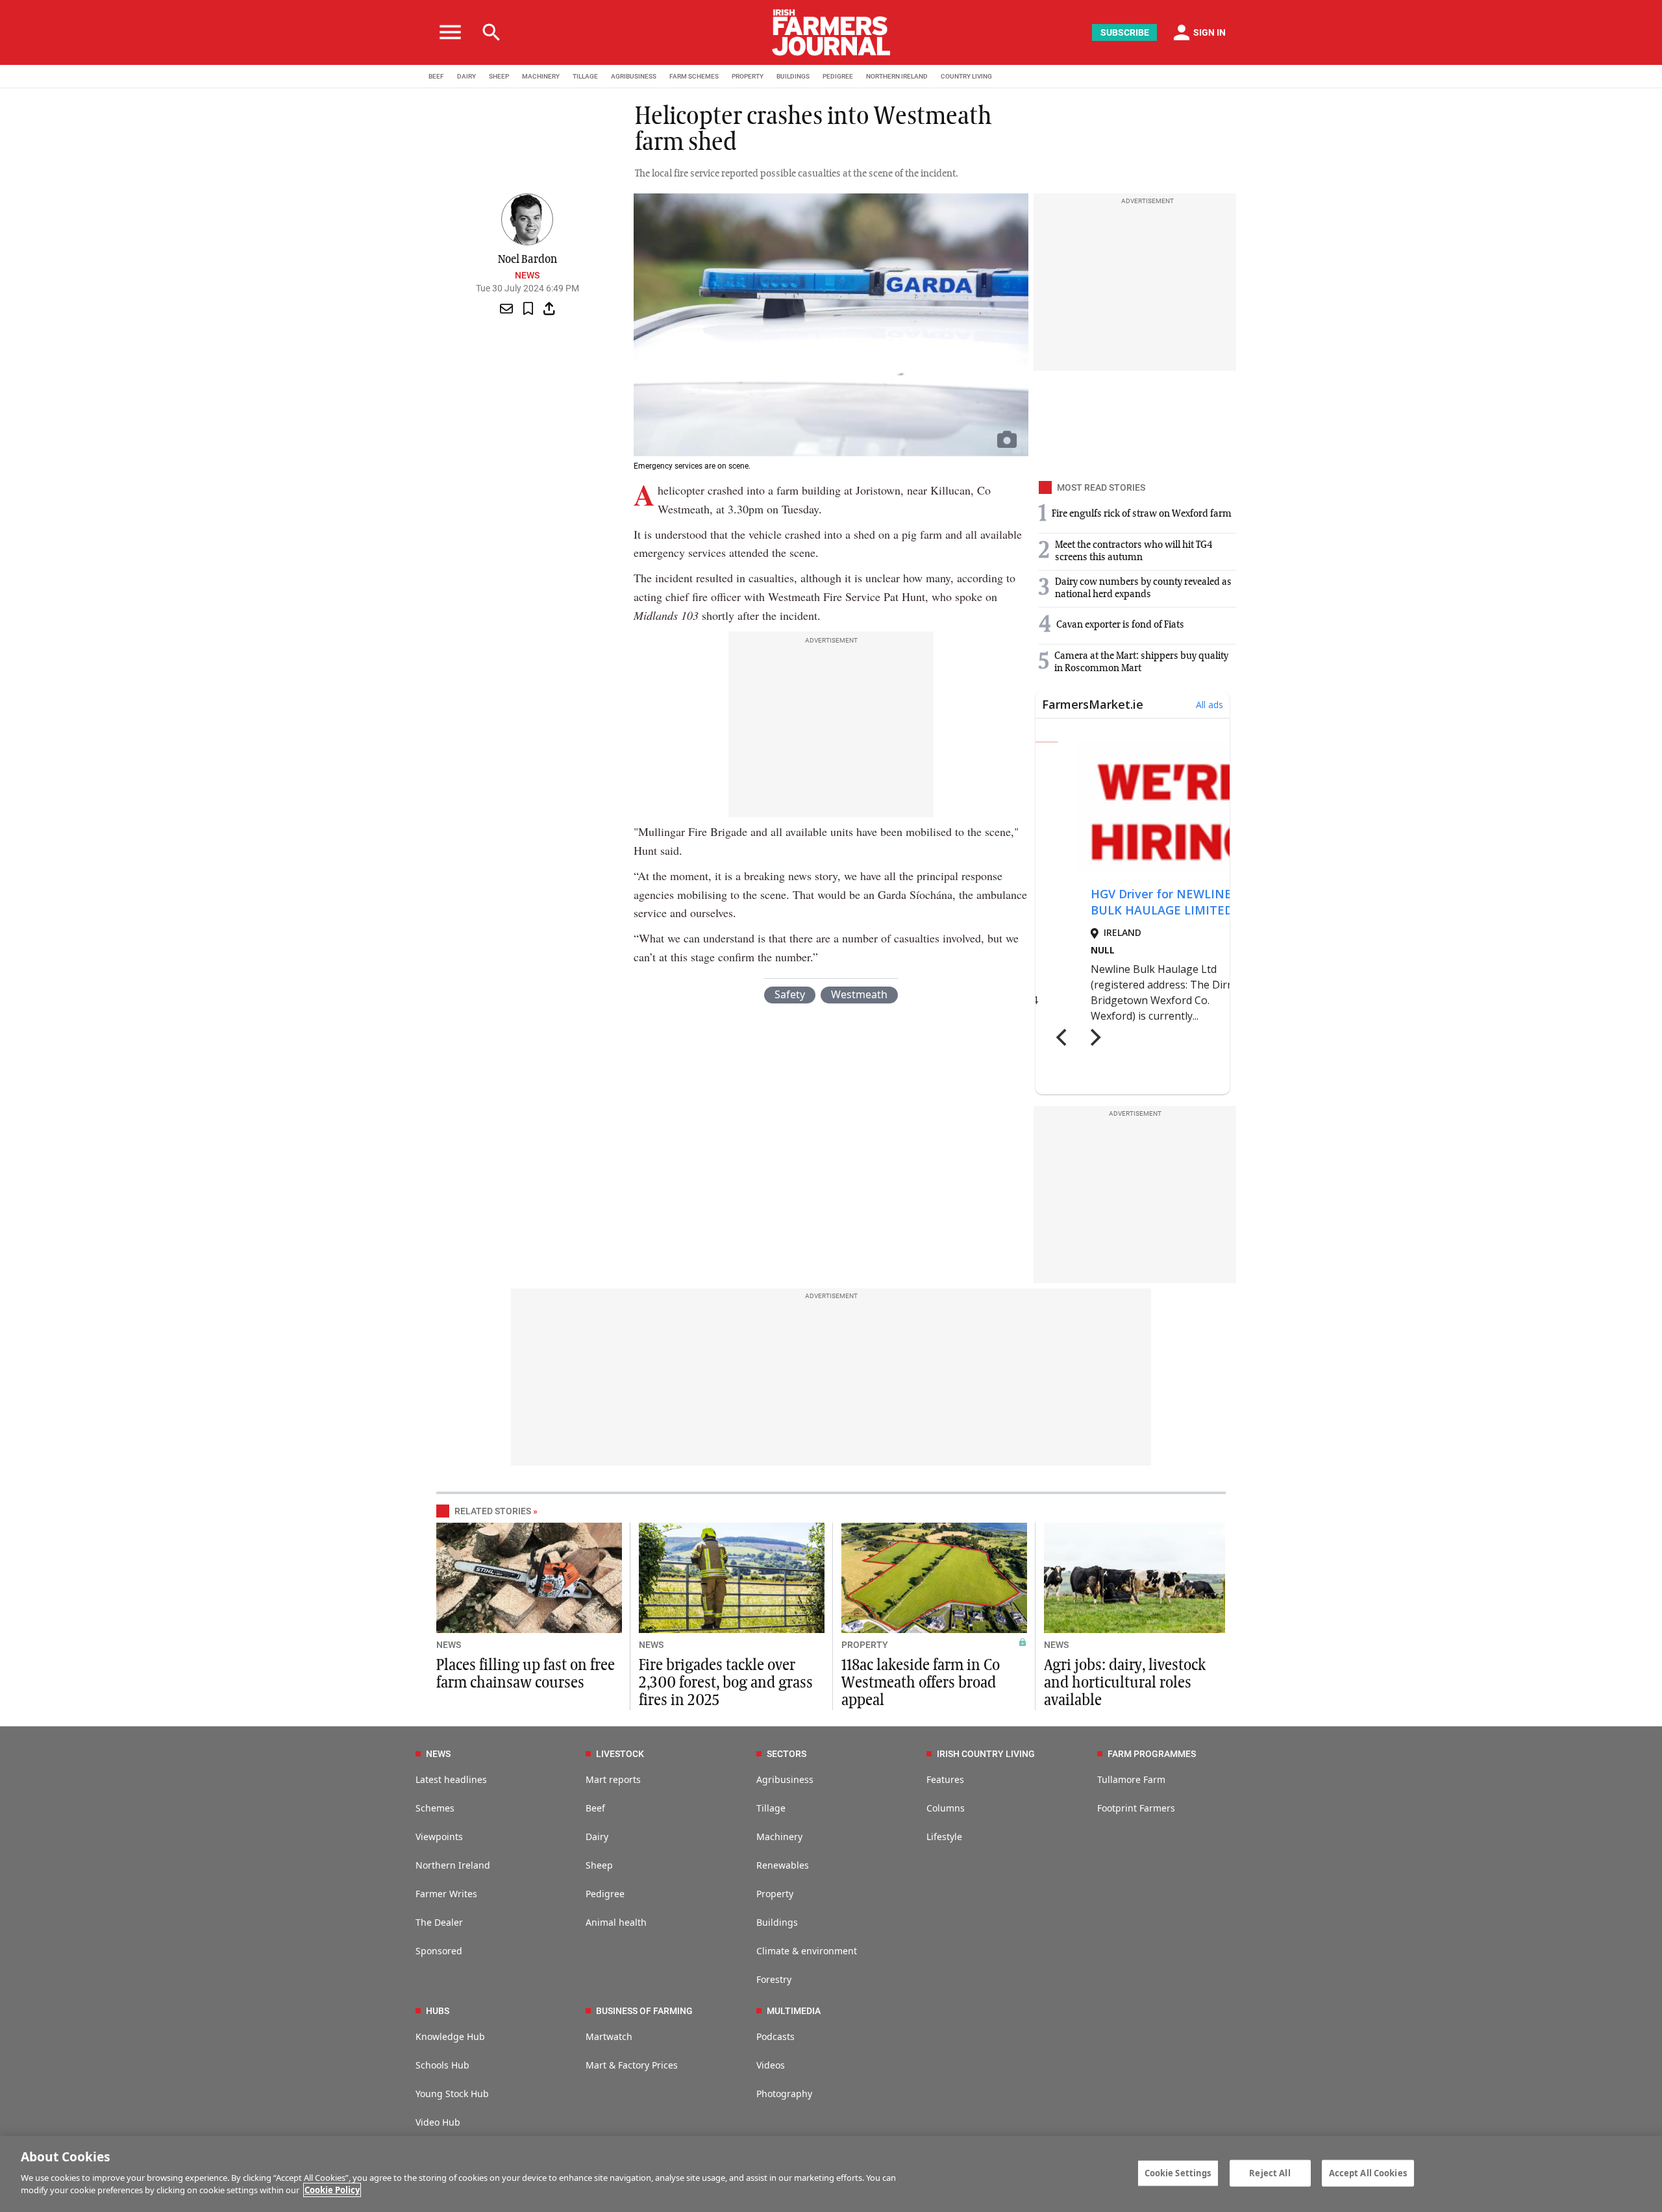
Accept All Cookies (1368, 2172)
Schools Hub (442, 2065)
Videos (771, 2065)
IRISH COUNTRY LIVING (986, 1754)
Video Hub (438, 2122)
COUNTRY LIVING (966, 76)
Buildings (777, 1922)
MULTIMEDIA (794, 2011)
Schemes (435, 1808)
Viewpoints (439, 1837)
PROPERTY (748, 76)
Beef (595, 1808)
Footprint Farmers (1136, 1808)
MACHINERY (541, 76)
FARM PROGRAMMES (1152, 1754)
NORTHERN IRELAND (897, 76)
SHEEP (499, 76)
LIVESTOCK (620, 1754)
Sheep (599, 1865)
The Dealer (439, 1922)
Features (945, 1779)
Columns (946, 1808)
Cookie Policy (332, 2190)
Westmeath (859, 994)
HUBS (438, 2011)
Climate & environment (807, 1951)
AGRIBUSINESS (634, 76)
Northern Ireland (453, 1865)
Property (775, 1894)
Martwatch (609, 2036)
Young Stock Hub (452, 2094)
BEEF (436, 76)
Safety (790, 994)
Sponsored (439, 1951)
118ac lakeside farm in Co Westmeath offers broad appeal (921, 1683)
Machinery (779, 1837)
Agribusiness (785, 1779)
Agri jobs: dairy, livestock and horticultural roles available (1125, 1683)
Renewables (783, 1865)
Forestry (774, 1979)
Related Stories (493, 1511)
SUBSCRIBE (1125, 32)
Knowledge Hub (450, 2036)
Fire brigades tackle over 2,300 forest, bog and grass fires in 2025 (726, 1683)
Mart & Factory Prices (632, 2065)
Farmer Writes (446, 1894)
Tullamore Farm (1131, 1779)
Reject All (1270, 2172)
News (527, 275)
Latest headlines (451, 1779)
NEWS (449, 1645)
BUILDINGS (793, 76)
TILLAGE (585, 76)
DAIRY (466, 76)
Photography (784, 2094)
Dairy (597, 1837)
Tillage (771, 1808)
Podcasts (775, 2036)
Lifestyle (944, 1837)
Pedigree (605, 1894)
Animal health (616, 1922)
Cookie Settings (1178, 2172)
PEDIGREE (838, 76)
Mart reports (613, 1779)
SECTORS (787, 1754)
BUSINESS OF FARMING (644, 2011)
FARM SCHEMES (694, 76)
